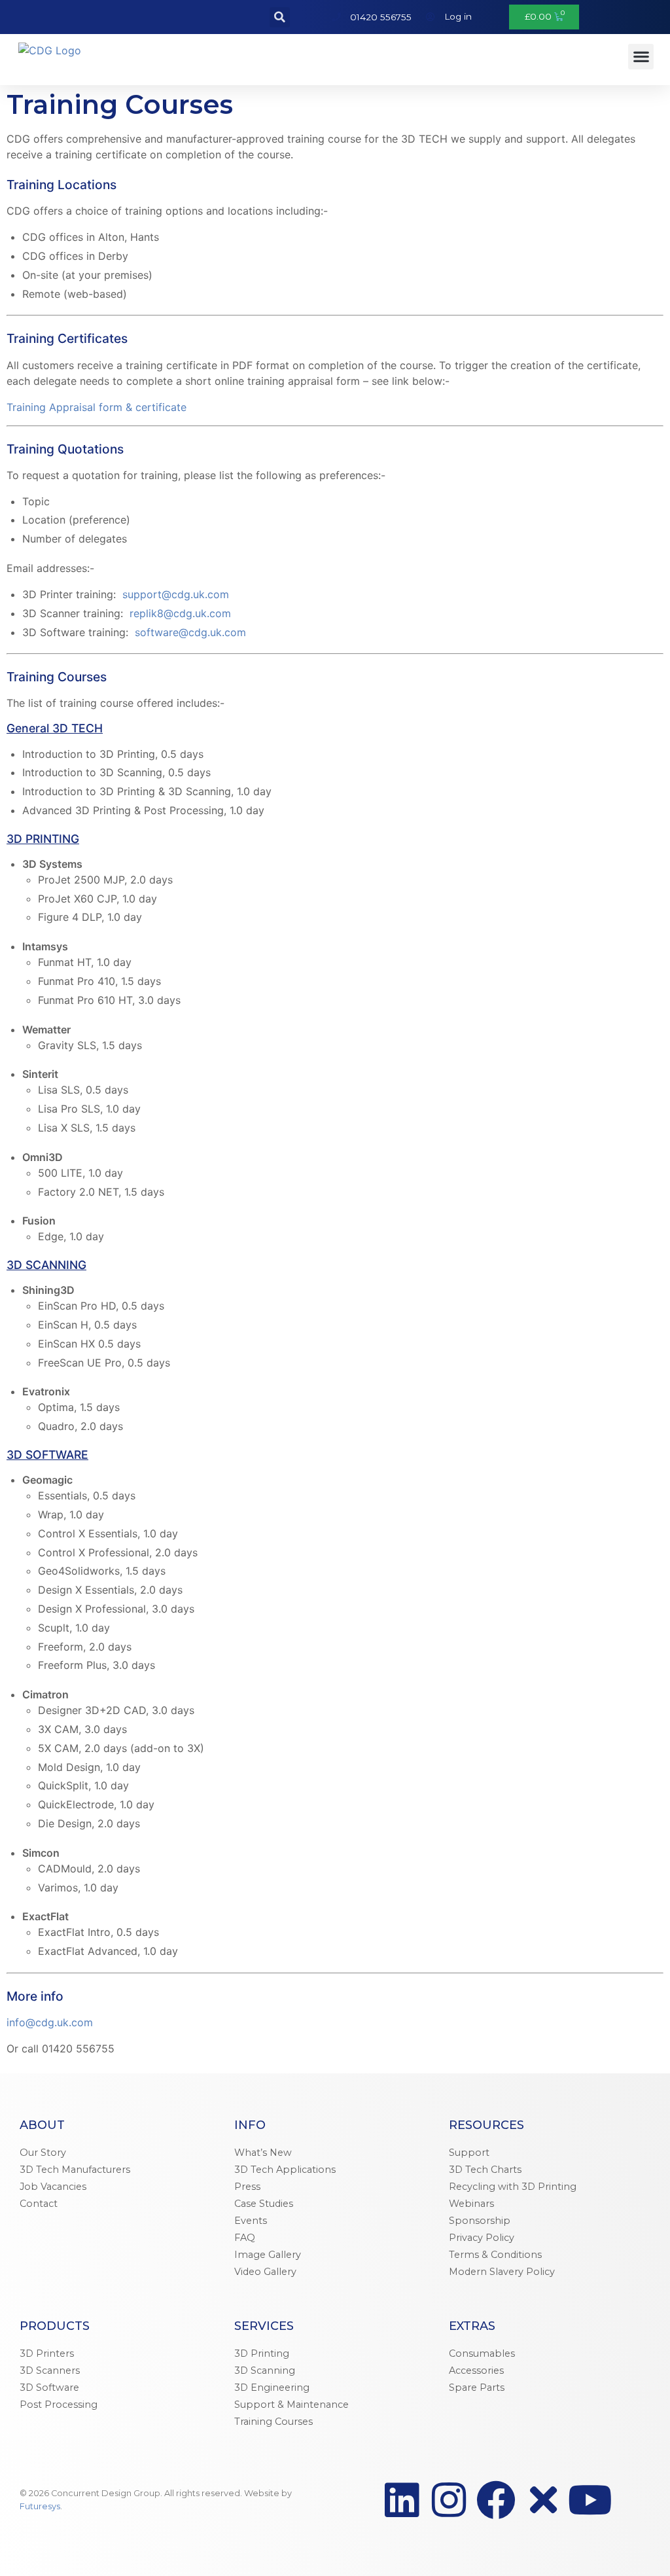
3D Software (49, 2388)
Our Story (43, 2153)
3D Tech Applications (285, 2170)
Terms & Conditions (495, 2255)
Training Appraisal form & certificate (97, 407)
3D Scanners (50, 2370)
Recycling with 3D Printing (513, 2187)
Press (247, 2187)
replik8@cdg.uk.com (180, 613)
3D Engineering (272, 2388)
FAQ (245, 2238)
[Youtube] (590, 2500)
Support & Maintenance (291, 2405)
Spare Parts (477, 2388)
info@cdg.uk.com (50, 2022)
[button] (280, 17)
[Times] (543, 2500)
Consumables (482, 2353)
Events (251, 2221)
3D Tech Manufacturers (75, 2170)
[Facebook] (496, 2500)
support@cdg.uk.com (176, 594)
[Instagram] (449, 2500)
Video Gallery (265, 2272)
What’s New (263, 2153)
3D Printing (262, 2353)
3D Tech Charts (485, 2170)
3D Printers (47, 2353)
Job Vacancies (53, 2187)
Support (469, 2153)
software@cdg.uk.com (190, 632)
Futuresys (40, 2506)
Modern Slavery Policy (502, 2272)
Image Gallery (268, 2255)
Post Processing (59, 2405)
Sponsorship (480, 2221)
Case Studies (264, 2204)
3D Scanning (265, 2370)
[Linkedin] (402, 2500)
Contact (39, 2204)
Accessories (476, 2370)
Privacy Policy (482, 2238)
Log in (458, 16)
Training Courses (273, 2422)
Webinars (471, 2204)
